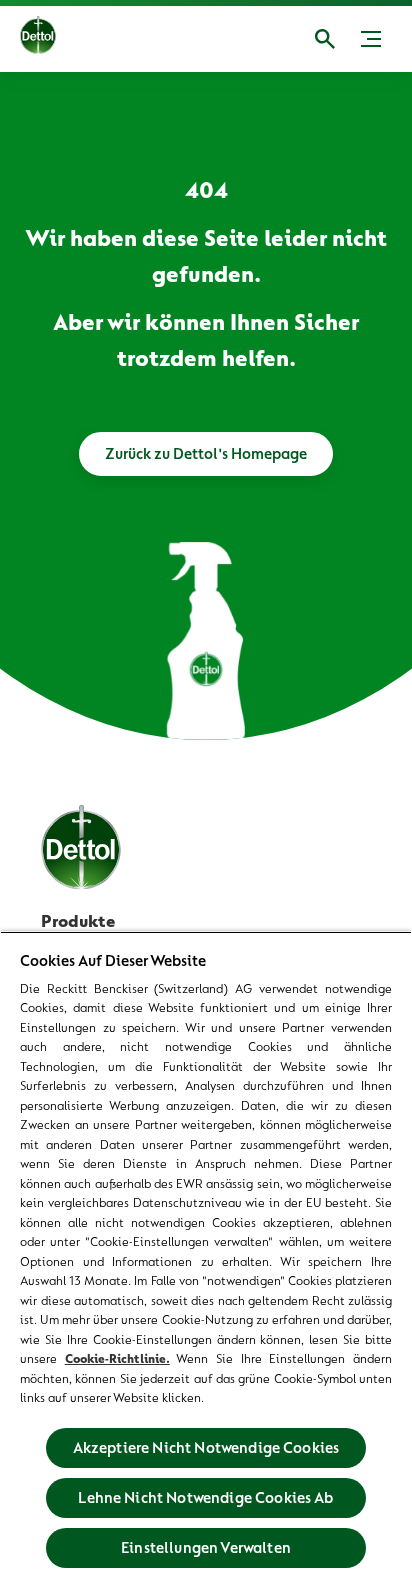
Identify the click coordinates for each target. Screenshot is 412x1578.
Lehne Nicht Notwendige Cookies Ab (205, 1498)
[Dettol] (38, 39)
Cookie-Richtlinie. (117, 1358)
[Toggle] (371, 39)
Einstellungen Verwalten (206, 1548)
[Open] (325, 39)
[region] (206, 1254)
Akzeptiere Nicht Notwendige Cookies (206, 1448)
